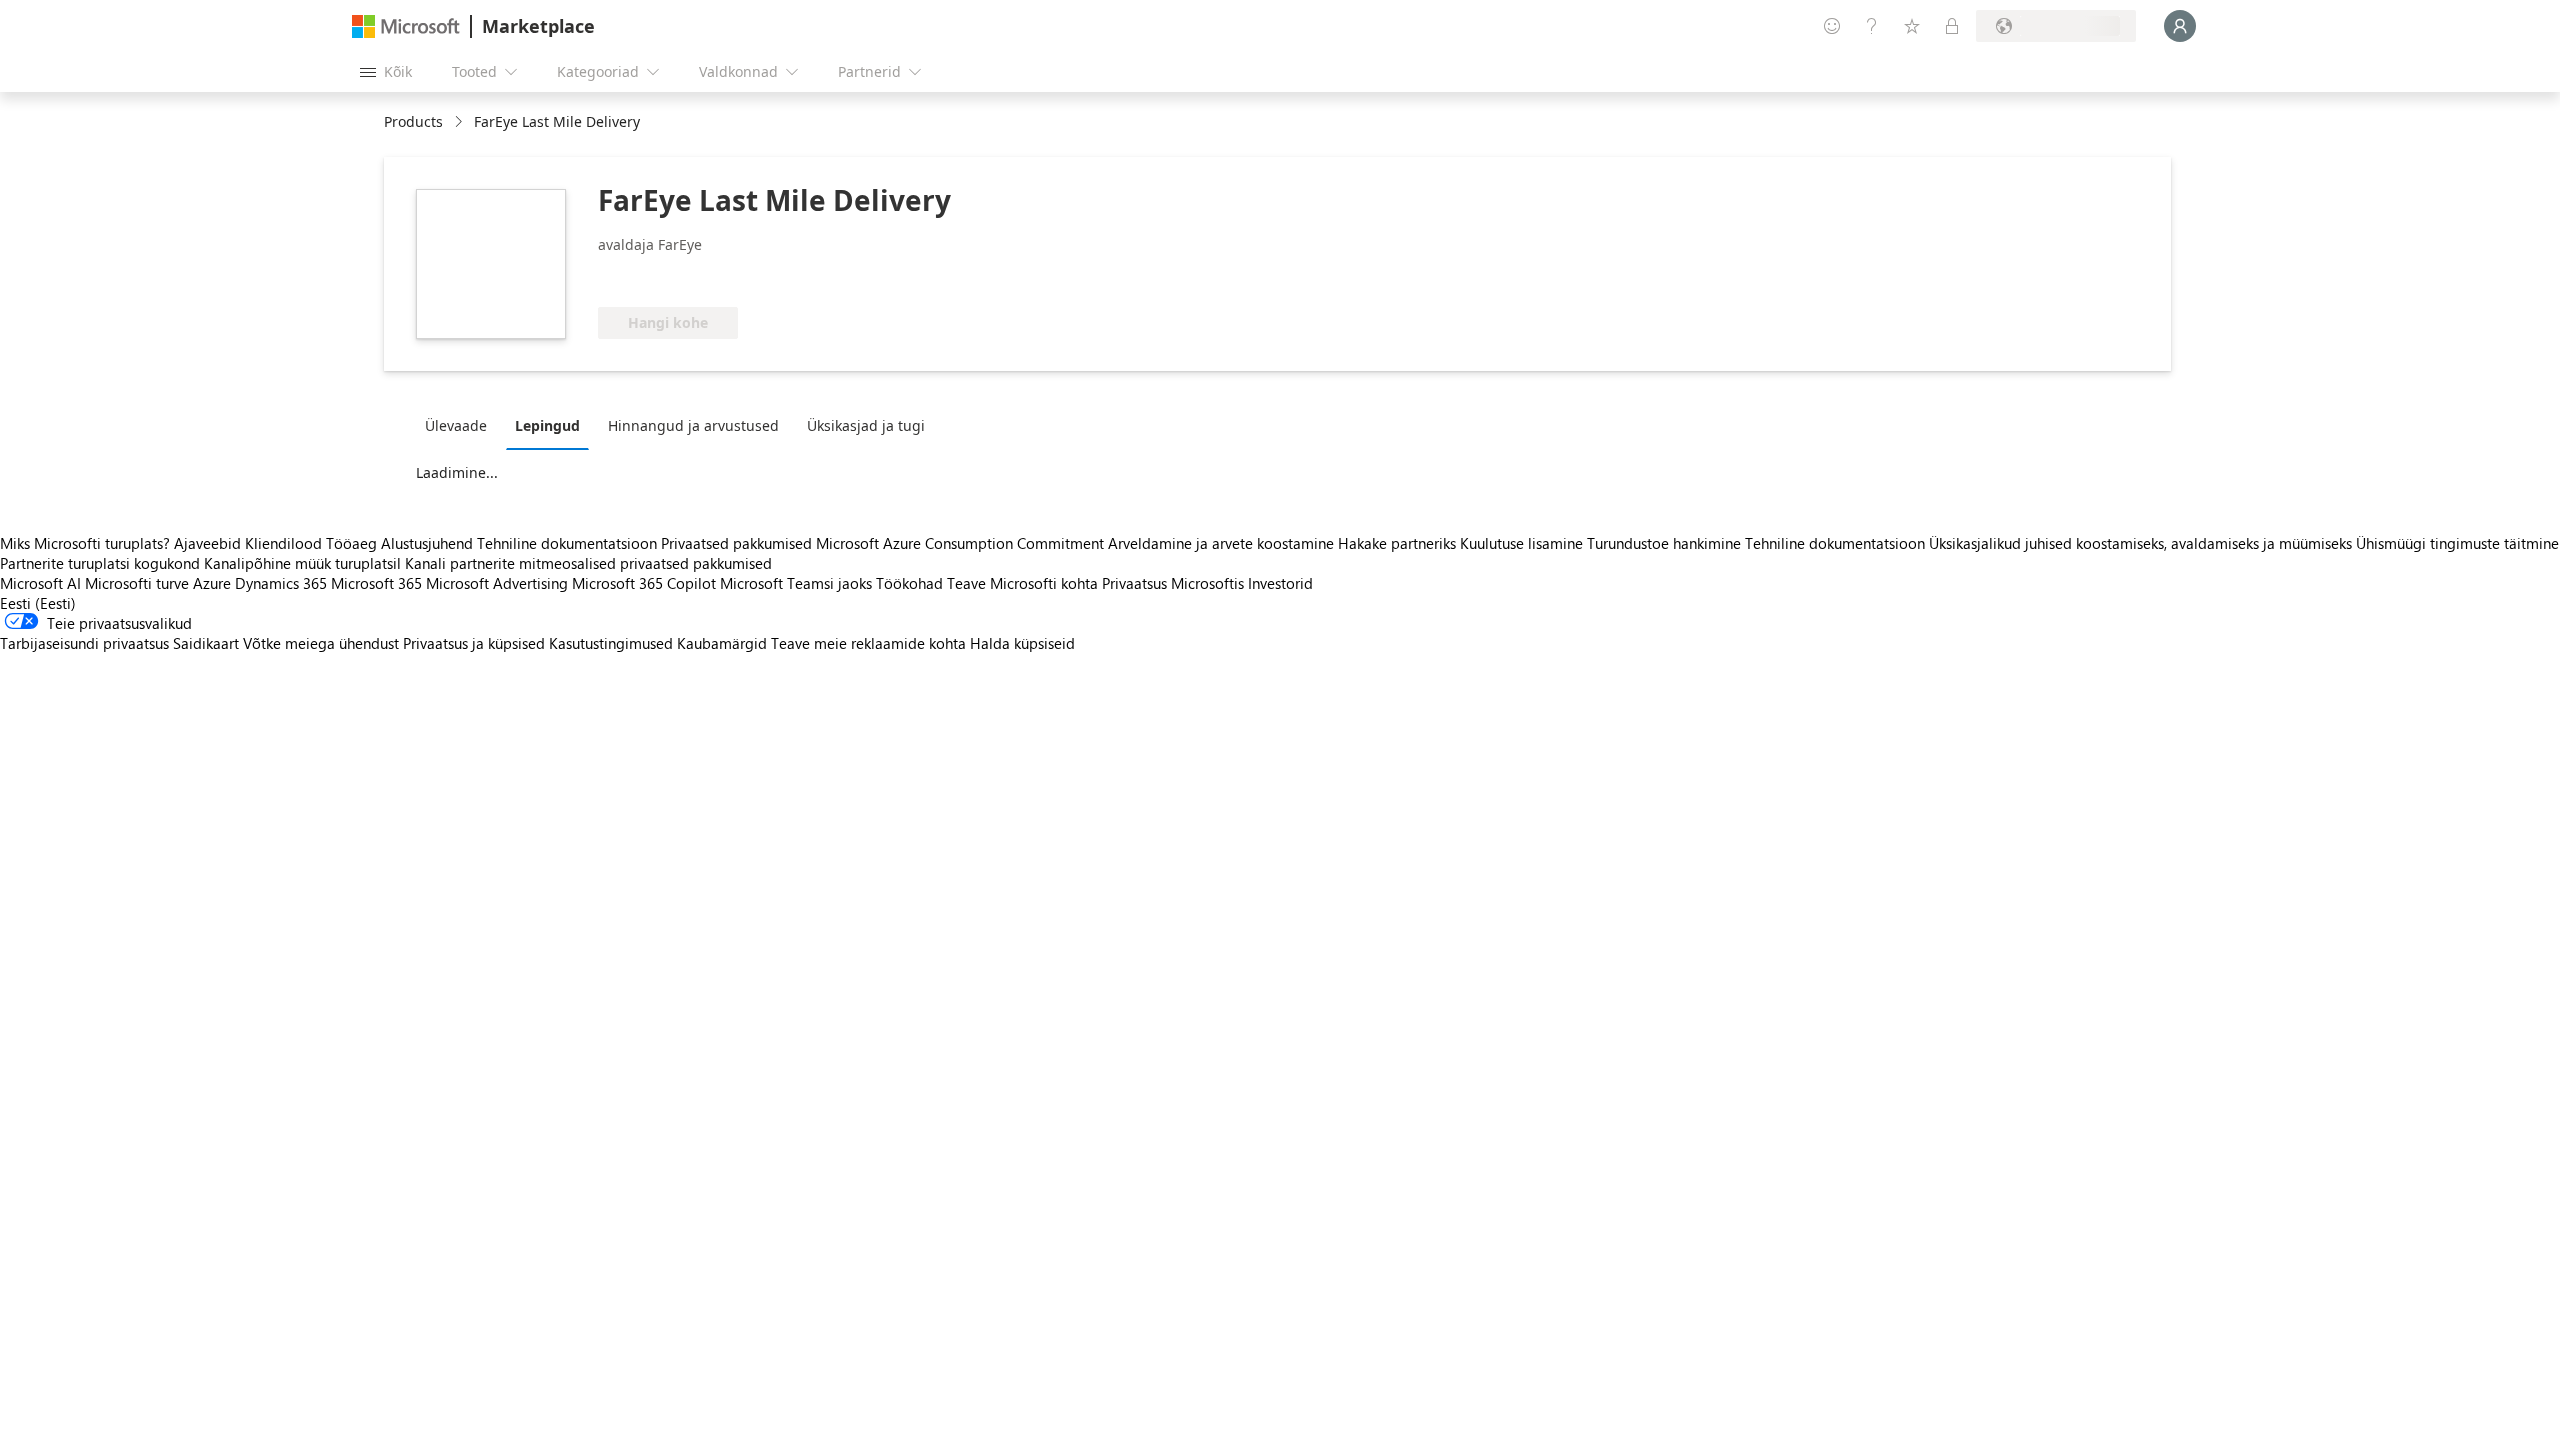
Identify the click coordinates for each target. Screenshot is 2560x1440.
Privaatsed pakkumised (736, 543)
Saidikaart (206, 643)
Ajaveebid (207, 543)
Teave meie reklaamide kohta (868, 643)
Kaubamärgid (722, 643)
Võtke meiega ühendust (321, 643)
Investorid (1280, 583)
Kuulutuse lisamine (1521, 543)
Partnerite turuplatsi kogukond (100, 563)
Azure (212, 583)
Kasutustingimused (611, 643)
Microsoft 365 (376, 583)
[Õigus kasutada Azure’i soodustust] (679, 277)
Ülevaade (456, 425)
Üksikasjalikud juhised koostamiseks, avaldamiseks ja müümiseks (2140, 543)
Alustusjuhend (427, 543)
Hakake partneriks (1397, 543)
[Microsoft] (406, 26)
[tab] (461, 425)
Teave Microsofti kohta (1022, 583)
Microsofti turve (137, 583)
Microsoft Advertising (497, 583)
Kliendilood (283, 543)
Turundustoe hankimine (1664, 543)
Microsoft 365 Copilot (644, 583)
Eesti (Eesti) (38, 603)
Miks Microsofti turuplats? (85, 543)
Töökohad (909, 583)
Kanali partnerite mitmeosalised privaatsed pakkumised (588, 563)
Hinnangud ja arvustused (693, 425)
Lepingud (547, 425)
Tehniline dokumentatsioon (567, 543)
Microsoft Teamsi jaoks (796, 583)
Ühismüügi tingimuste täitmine (2457, 543)
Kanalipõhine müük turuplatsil (302, 563)
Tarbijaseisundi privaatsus (84, 643)
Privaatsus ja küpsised (474, 643)
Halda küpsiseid (1022, 643)
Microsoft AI (40, 583)
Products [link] (413, 121)
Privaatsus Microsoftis (1173, 583)
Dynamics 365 (281, 583)
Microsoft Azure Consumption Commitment (962, 543)
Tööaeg (351, 543)
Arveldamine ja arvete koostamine (1221, 543)
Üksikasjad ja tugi (866, 425)
